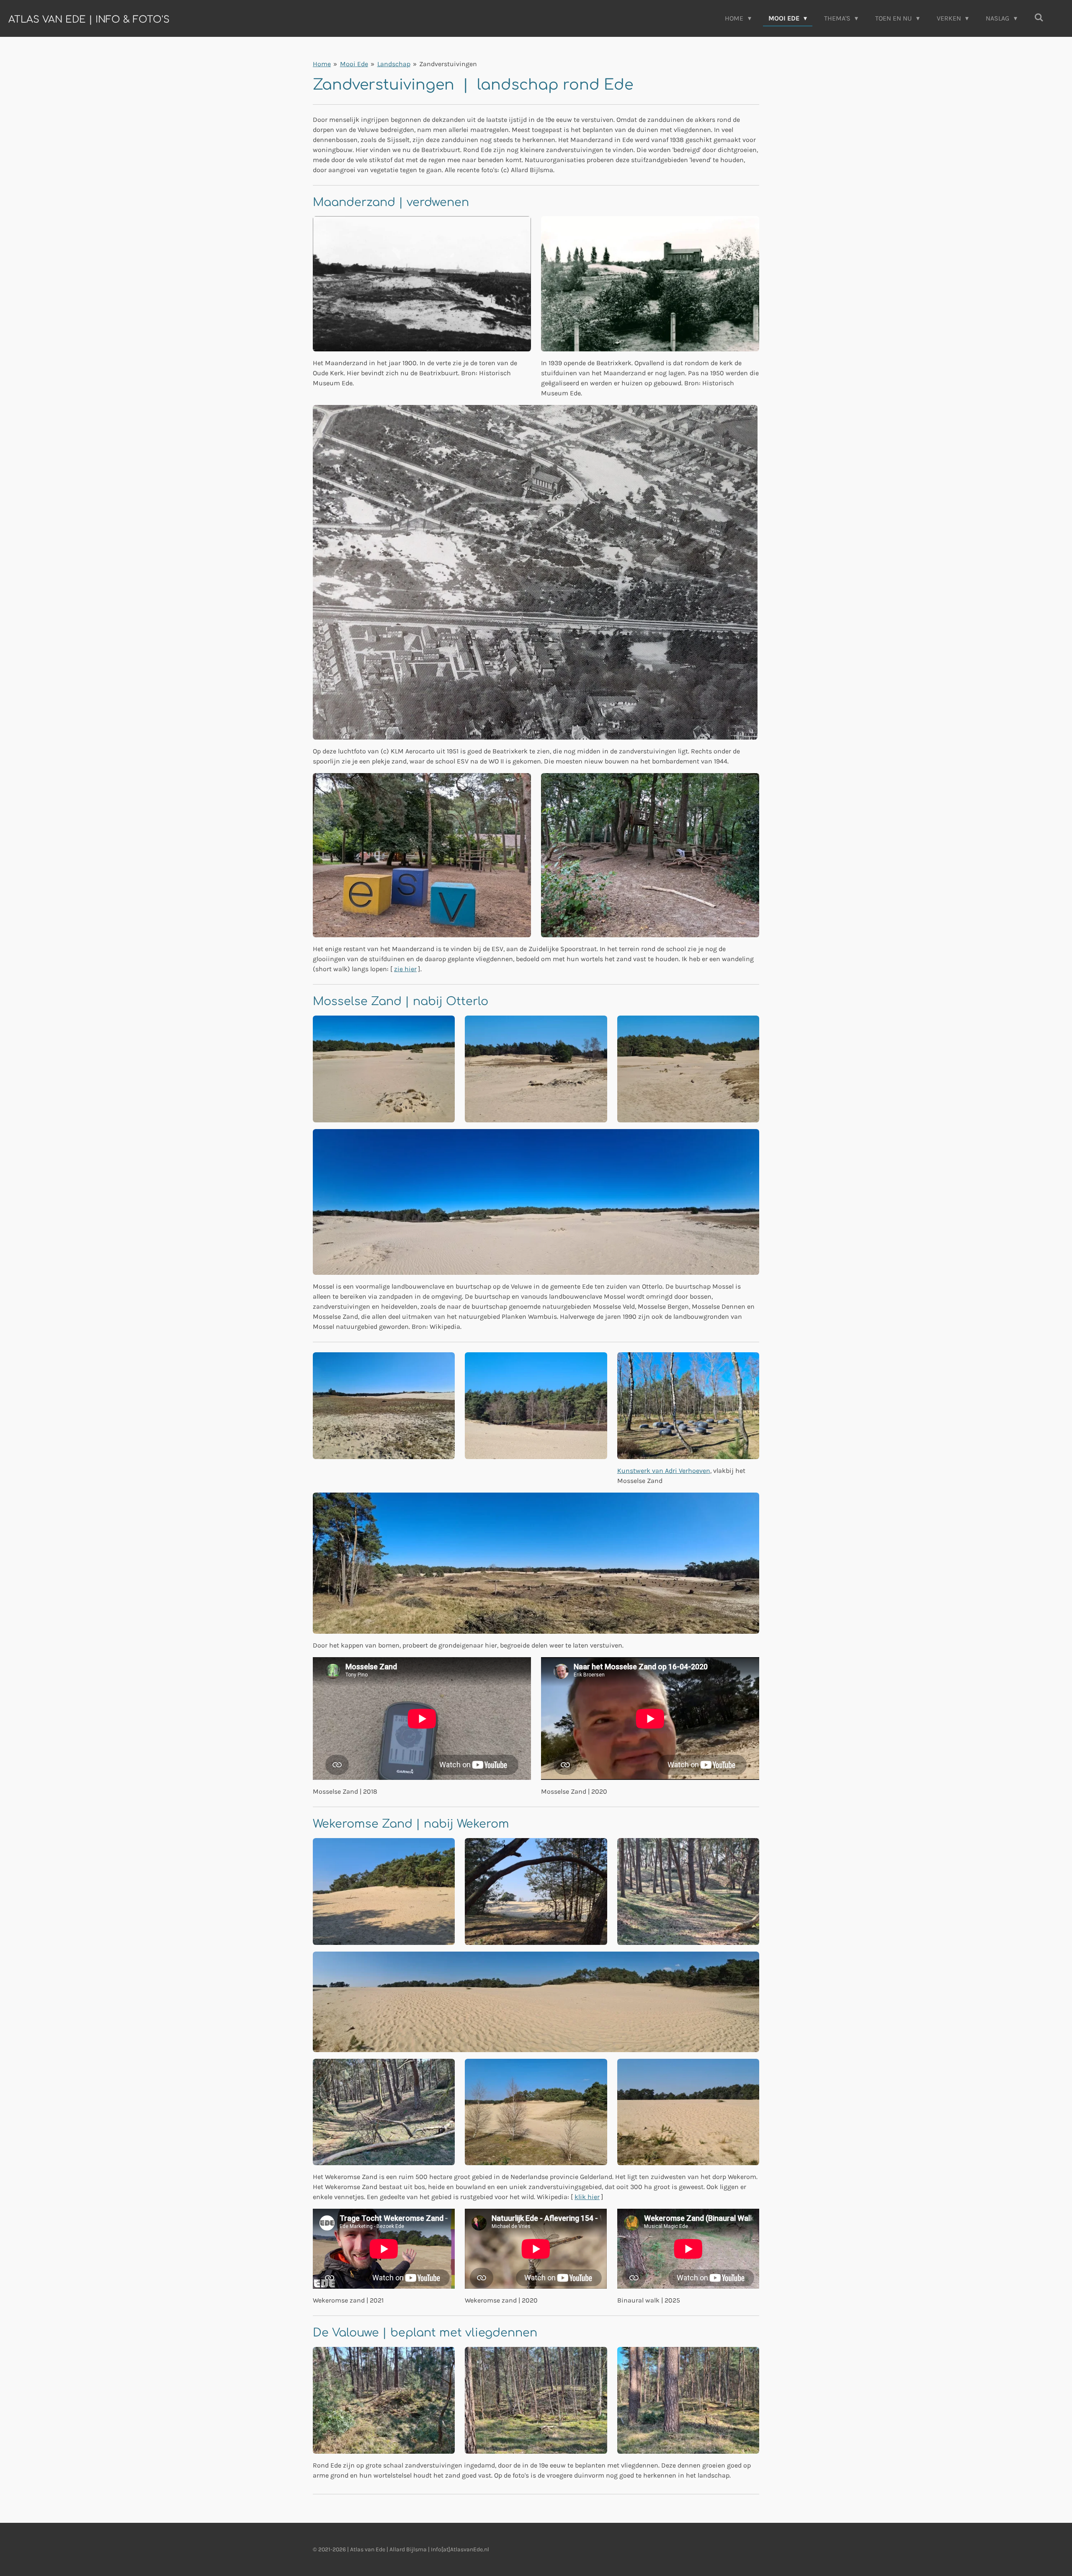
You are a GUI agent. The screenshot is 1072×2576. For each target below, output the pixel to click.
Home (322, 64)
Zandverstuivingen (448, 64)
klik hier (587, 2197)
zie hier (405, 969)
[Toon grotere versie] (422, 284)
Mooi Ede (354, 64)
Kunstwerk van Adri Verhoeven (664, 1471)
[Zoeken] (1039, 17)
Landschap (394, 64)
